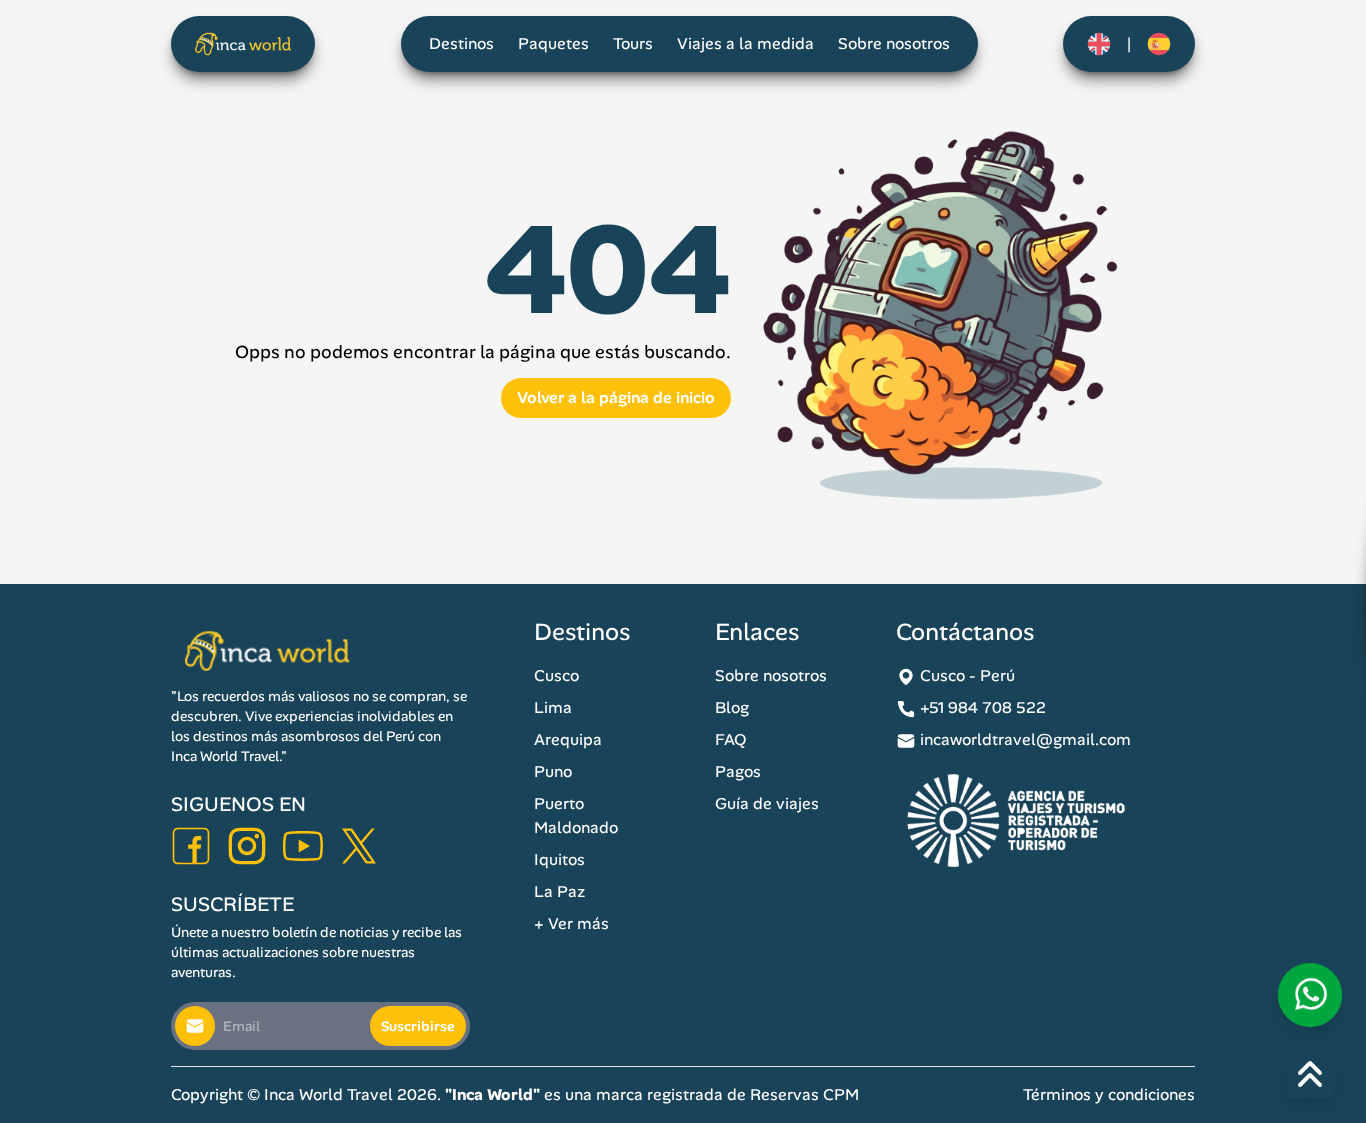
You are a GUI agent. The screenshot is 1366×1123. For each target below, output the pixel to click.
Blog (732, 707)
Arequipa (568, 739)
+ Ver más (571, 923)
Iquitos (559, 859)
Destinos (461, 43)
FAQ (731, 739)
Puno (553, 771)
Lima (553, 707)
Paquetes (553, 43)
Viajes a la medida (745, 43)
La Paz (559, 891)
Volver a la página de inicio (616, 397)
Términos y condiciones (1109, 1094)
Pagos (738, 771)
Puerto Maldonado (576, 815)
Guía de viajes (767, 803)
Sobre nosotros (894, 43)
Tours (633, 43)
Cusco (556, 675)
